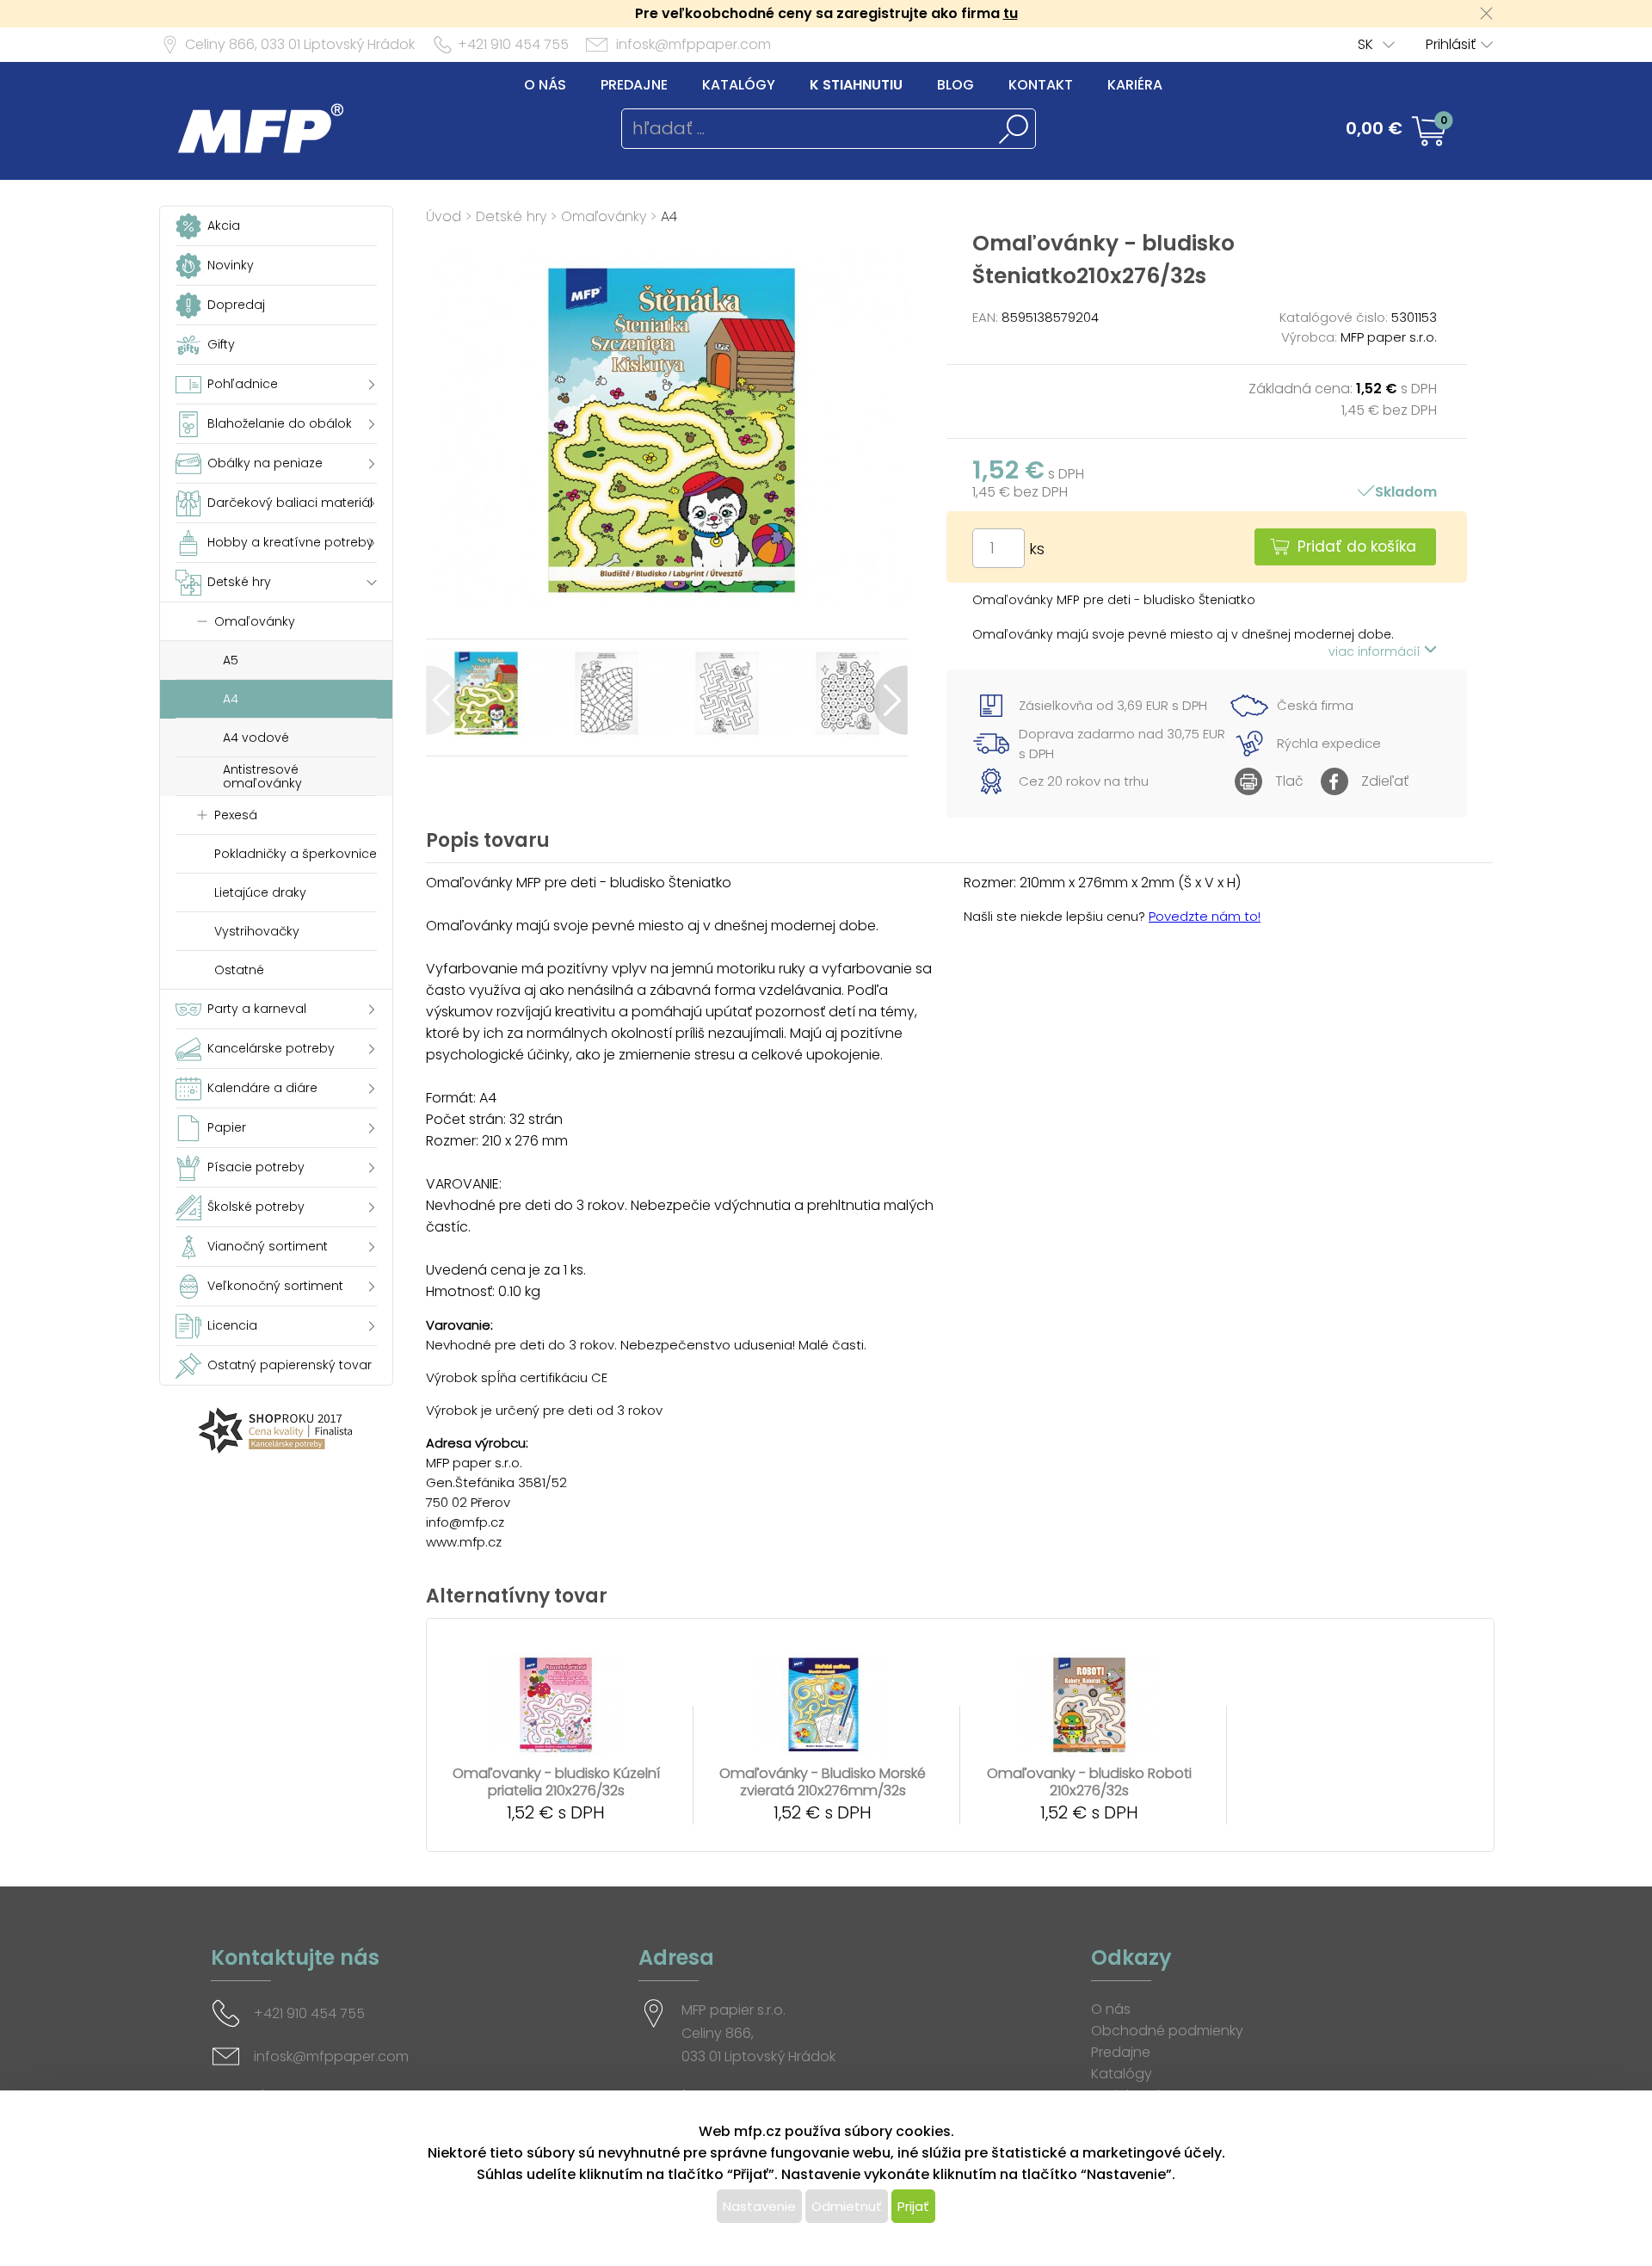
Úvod (444, 216)
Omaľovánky (604, 216)
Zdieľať (1385, 781)
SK (1365, 44)
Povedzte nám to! (1205, 916)
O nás (545, 85)
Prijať (913, 2206)
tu (1011, 13)
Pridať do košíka (1357, 546)
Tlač (1289, 781)
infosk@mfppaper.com (693, 44)
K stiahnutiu (856, 85)
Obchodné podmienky (1167, 2031)
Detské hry (511, 216)
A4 (669, 216)
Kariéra (1135, 85)
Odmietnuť (847, 2206)
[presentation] (444, 700)
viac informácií (1376, 651)
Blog (955, 85)
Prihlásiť (1451, 44)
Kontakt (1041, 85)
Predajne (634, 85)
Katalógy (739, 85)
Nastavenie (759, 2206)
